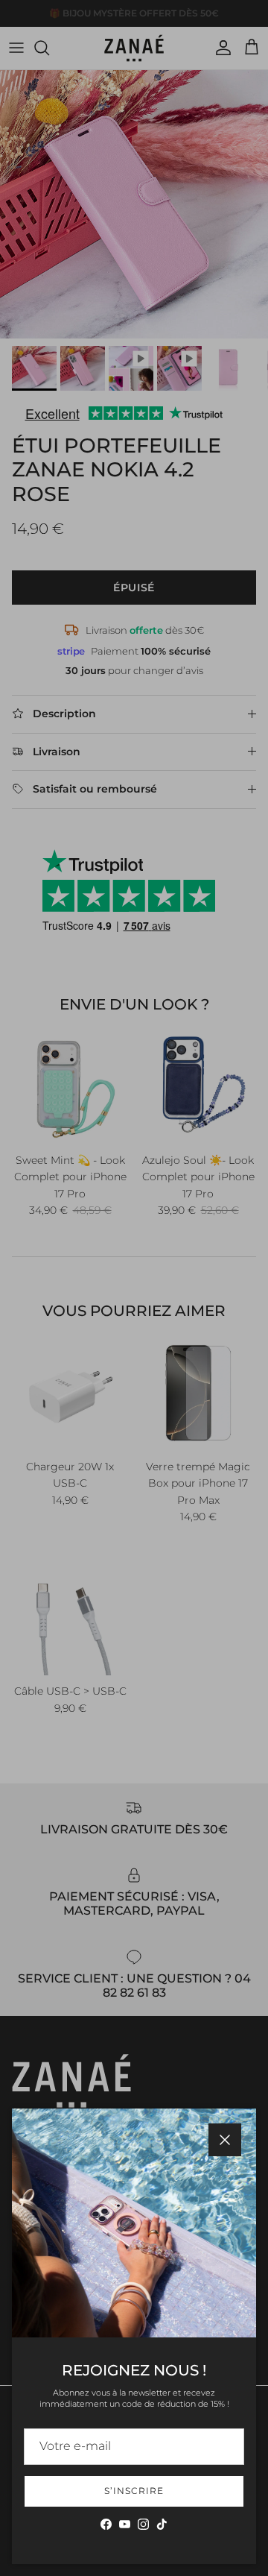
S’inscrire (134, 2491)
